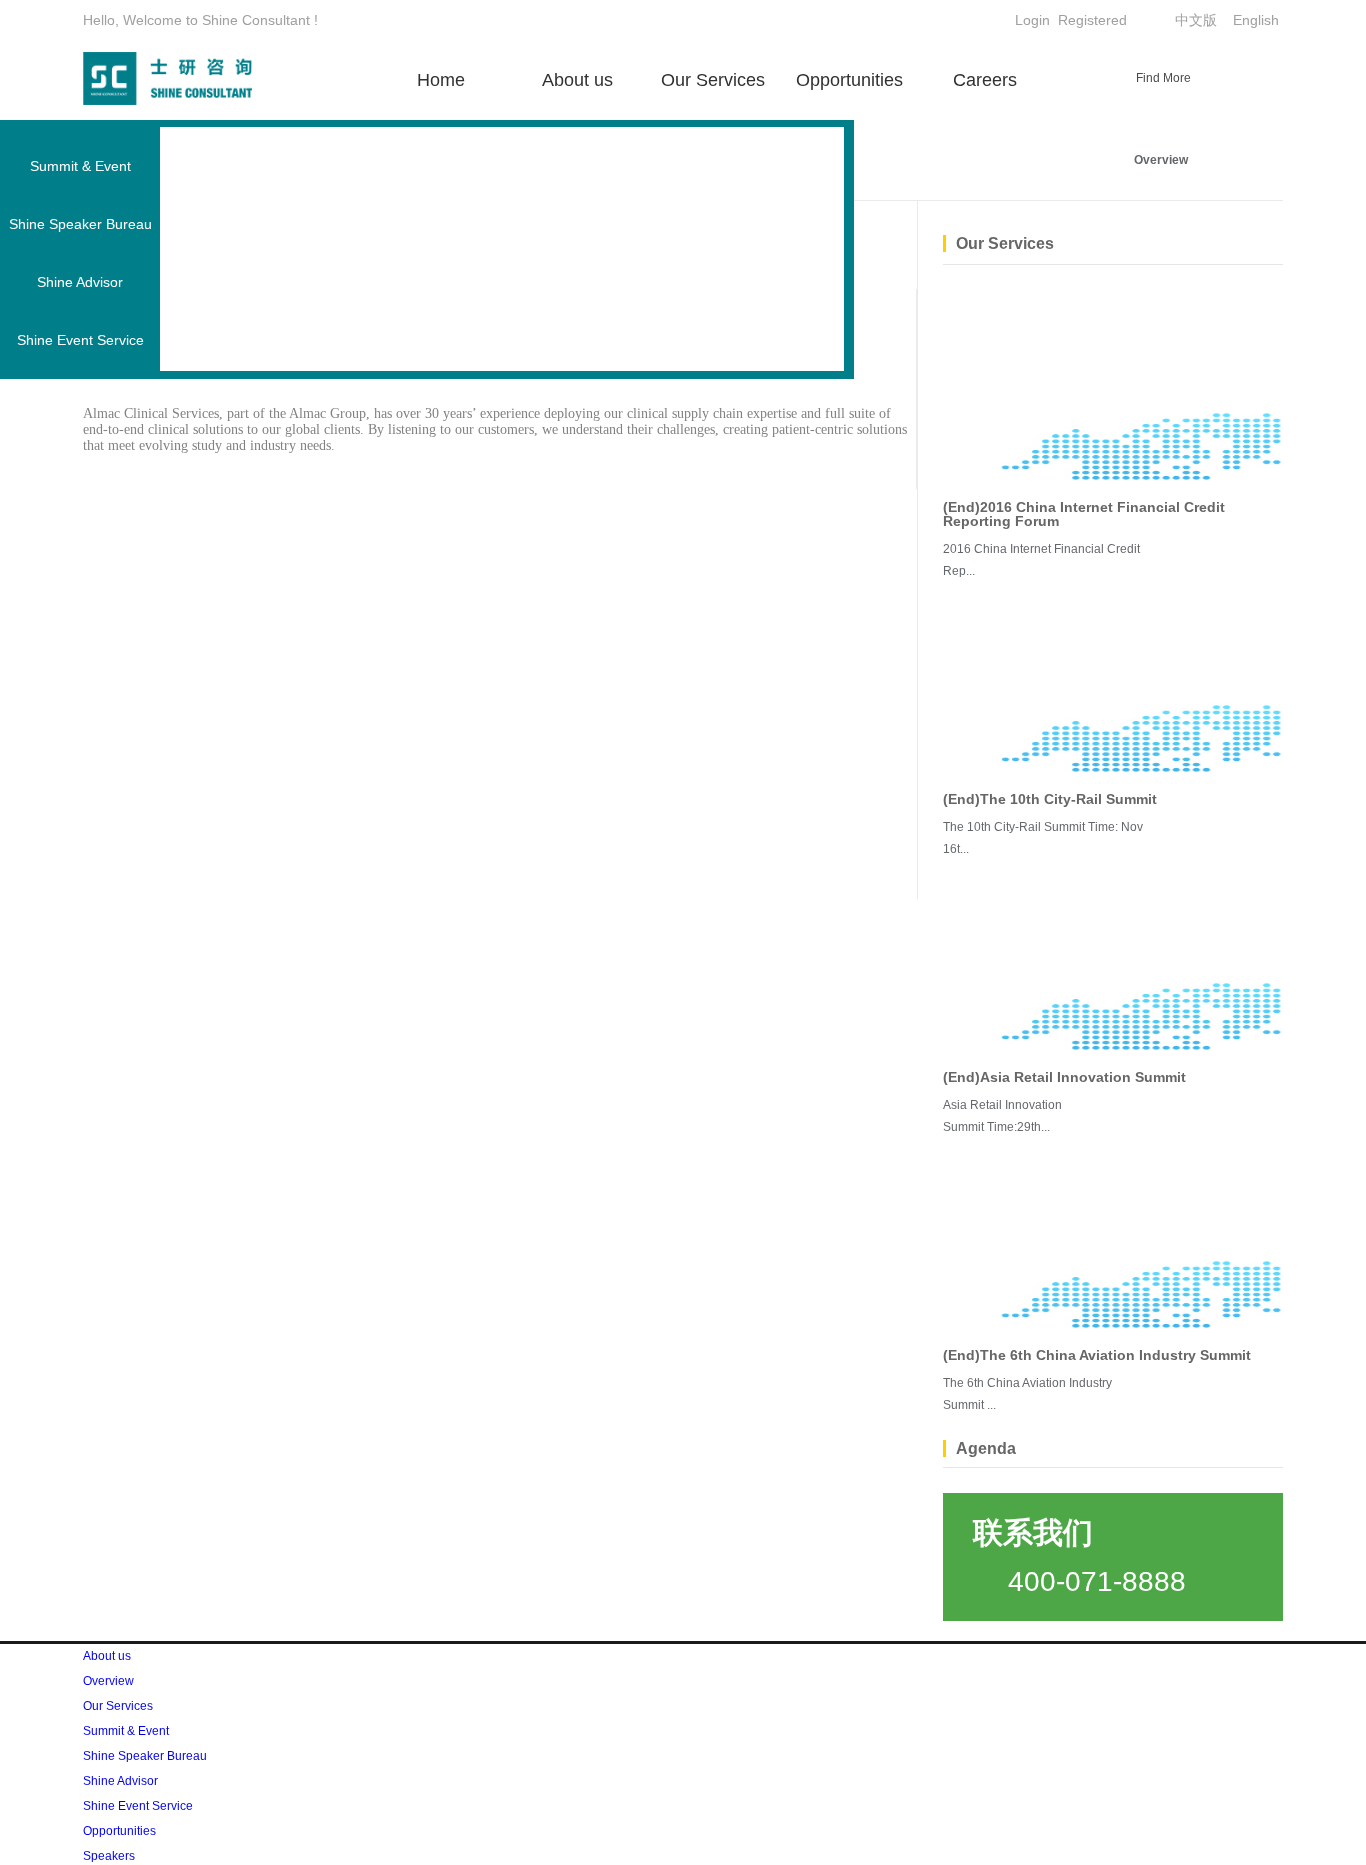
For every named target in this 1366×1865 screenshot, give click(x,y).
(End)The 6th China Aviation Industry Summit (1097, 1355)
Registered (1092, 20)
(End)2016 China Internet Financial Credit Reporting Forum (1084, 514)
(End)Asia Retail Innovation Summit (1064, 1077)
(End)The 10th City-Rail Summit (1050, 799)
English (1256, 20)
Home (441, 80)
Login (1032, 20)
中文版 (1196, 20)
